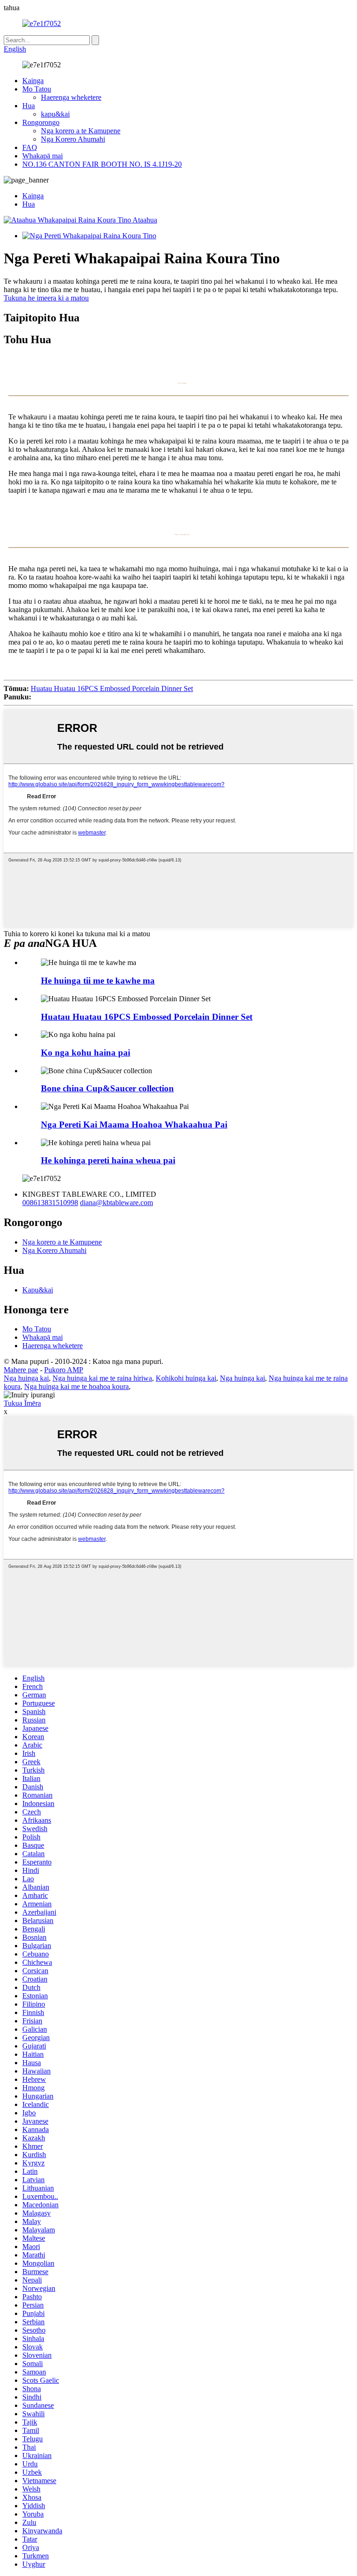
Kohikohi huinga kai (186, 1378)
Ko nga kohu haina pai (86, 1053)
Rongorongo (41, 122)
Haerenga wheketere (71, 97)
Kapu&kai (38, 1290)
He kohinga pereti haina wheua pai (108, 1160)
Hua (29, 106)
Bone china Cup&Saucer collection (107, 1088)
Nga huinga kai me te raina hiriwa (102, 1378)
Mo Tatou (37, 89)
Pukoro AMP (64, 1370)
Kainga (33, 81)
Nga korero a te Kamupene (81, 131)
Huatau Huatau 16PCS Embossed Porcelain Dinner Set (112, 688)
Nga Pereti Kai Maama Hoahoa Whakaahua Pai (134, 1125)
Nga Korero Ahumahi (73, 139)
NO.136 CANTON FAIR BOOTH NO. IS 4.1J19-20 (102, 164)
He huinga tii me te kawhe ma (98, 981)
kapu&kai (55, 114)
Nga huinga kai (26, 1378)
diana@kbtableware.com (116, 1203)
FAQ (30, 147)
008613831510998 (50, 1203)
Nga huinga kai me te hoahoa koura (76, 1386)
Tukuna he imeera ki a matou (46, 298)
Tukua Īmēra (22, 1403)
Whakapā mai (43, 156)
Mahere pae (21, 1370)
